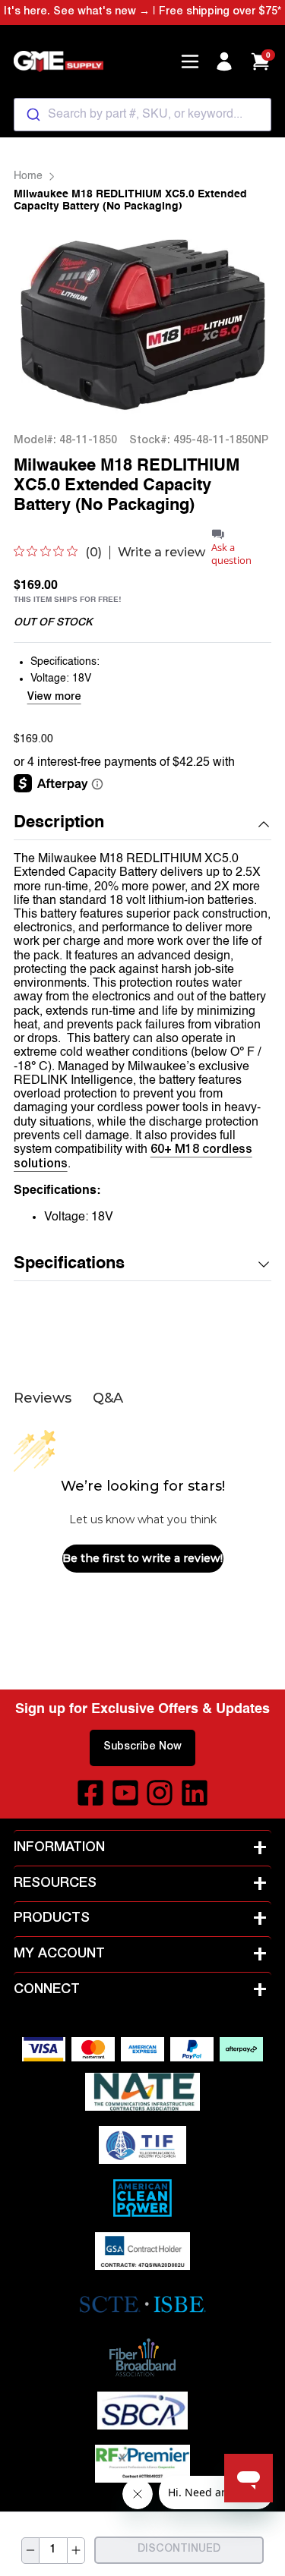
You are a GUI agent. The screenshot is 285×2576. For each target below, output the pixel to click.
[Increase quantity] (76, 2551)
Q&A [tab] (108, 1398)
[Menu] (190, 61)
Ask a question (231, 554)
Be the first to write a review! (142, 1558)
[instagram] (160, 1793)
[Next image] (240, 323)
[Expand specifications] (264, 1264)
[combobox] (143, 115)
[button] (143, 824)
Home (28, 176)
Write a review (161, 553)
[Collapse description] (264, 824)
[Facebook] (90, 1793)
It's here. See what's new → (77, 12)
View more (54, 698)
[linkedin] (195, 1793)
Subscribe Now (142, 1747)
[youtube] (125, 1793)
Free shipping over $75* (220, 12)
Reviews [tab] (43, 1398)
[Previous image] (45, 323)
